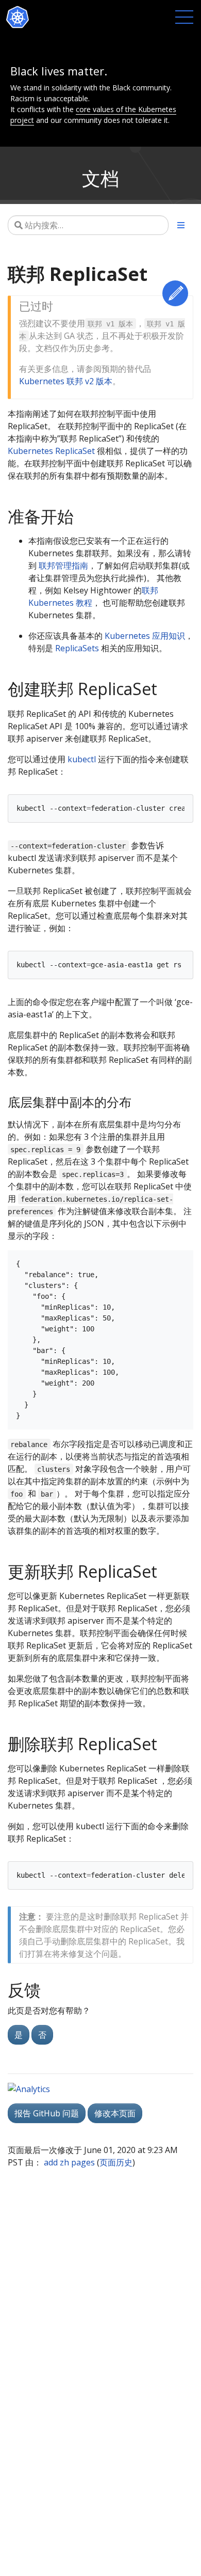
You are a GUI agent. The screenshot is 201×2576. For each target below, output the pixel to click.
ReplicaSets (77, 648)
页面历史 (116, 2162)
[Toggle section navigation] (181, 225)
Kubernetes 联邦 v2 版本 (66, 381)
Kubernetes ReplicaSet (51, 451)
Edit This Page (175, 293)
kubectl (82, 759)
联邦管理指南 (63, 566)
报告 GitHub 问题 (47, 2113)
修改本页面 (115, 2113)
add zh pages (69, 2162)
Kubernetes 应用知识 (145, 636)
